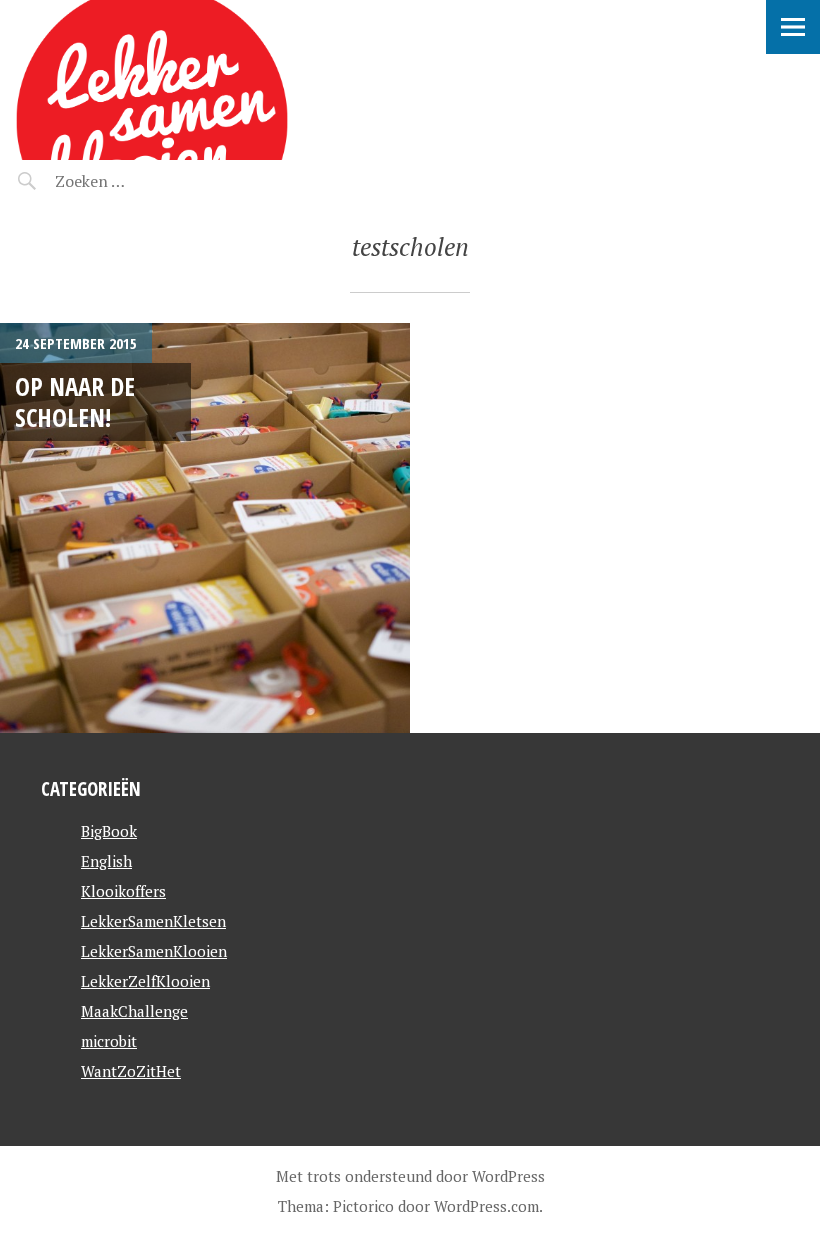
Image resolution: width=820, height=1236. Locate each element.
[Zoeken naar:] (137, 181)
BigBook (109, 831)
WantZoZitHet (131, 1071)
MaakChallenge (134, 1011)
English (106, 861)
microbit (109, 1041)
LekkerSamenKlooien (154, 951)
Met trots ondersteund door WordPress (410, 1176)
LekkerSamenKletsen (153, 921)
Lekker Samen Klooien (188, 25)
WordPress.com (486, 1206)
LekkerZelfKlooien (145, 981)
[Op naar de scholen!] (205, 528)
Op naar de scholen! (75, 401)
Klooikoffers (123, 891)
